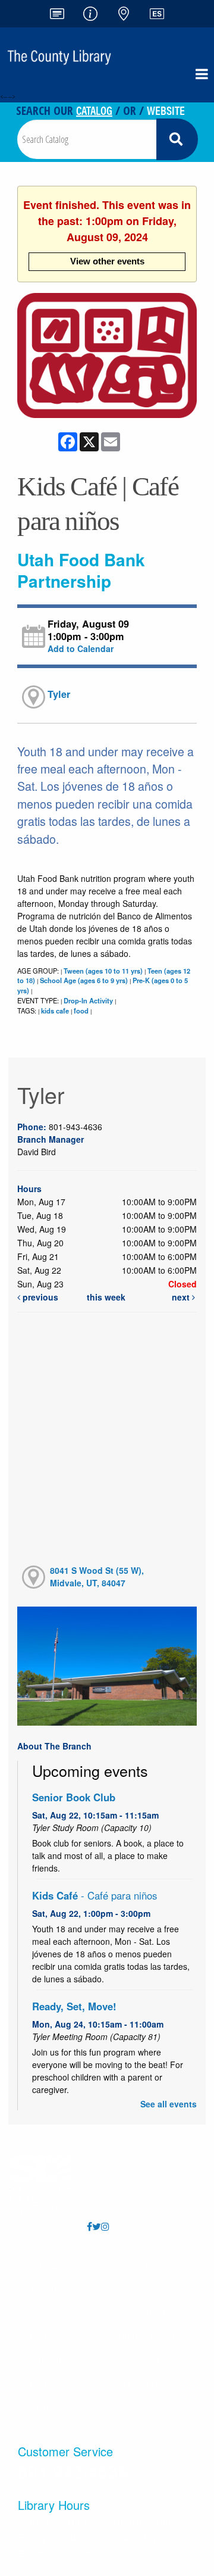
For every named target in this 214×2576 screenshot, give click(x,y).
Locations (51, 2289)
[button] (202, 74)
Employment (145, 2289)
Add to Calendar (81, 648)
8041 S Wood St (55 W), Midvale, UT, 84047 (97, 1577)
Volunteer (145, 2313)
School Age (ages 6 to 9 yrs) (84, 980)
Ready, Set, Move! (74, 2006)
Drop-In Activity (88, 1000)
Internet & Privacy (51, 2384)
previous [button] (39, 1297)
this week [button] (106, 1297)
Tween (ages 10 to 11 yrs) (103, 971)
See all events (169, 2104)
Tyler (59, 694)
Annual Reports (145, 2265)
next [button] (182, 1297)
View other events (107, 261)
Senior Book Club (74, 1797)
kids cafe (55, 1011)
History (51, 2408)
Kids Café (95, 1895)
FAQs (51, 2265)
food (81, 1011)
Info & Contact (51, 2313)
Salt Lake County (145, 2384)
